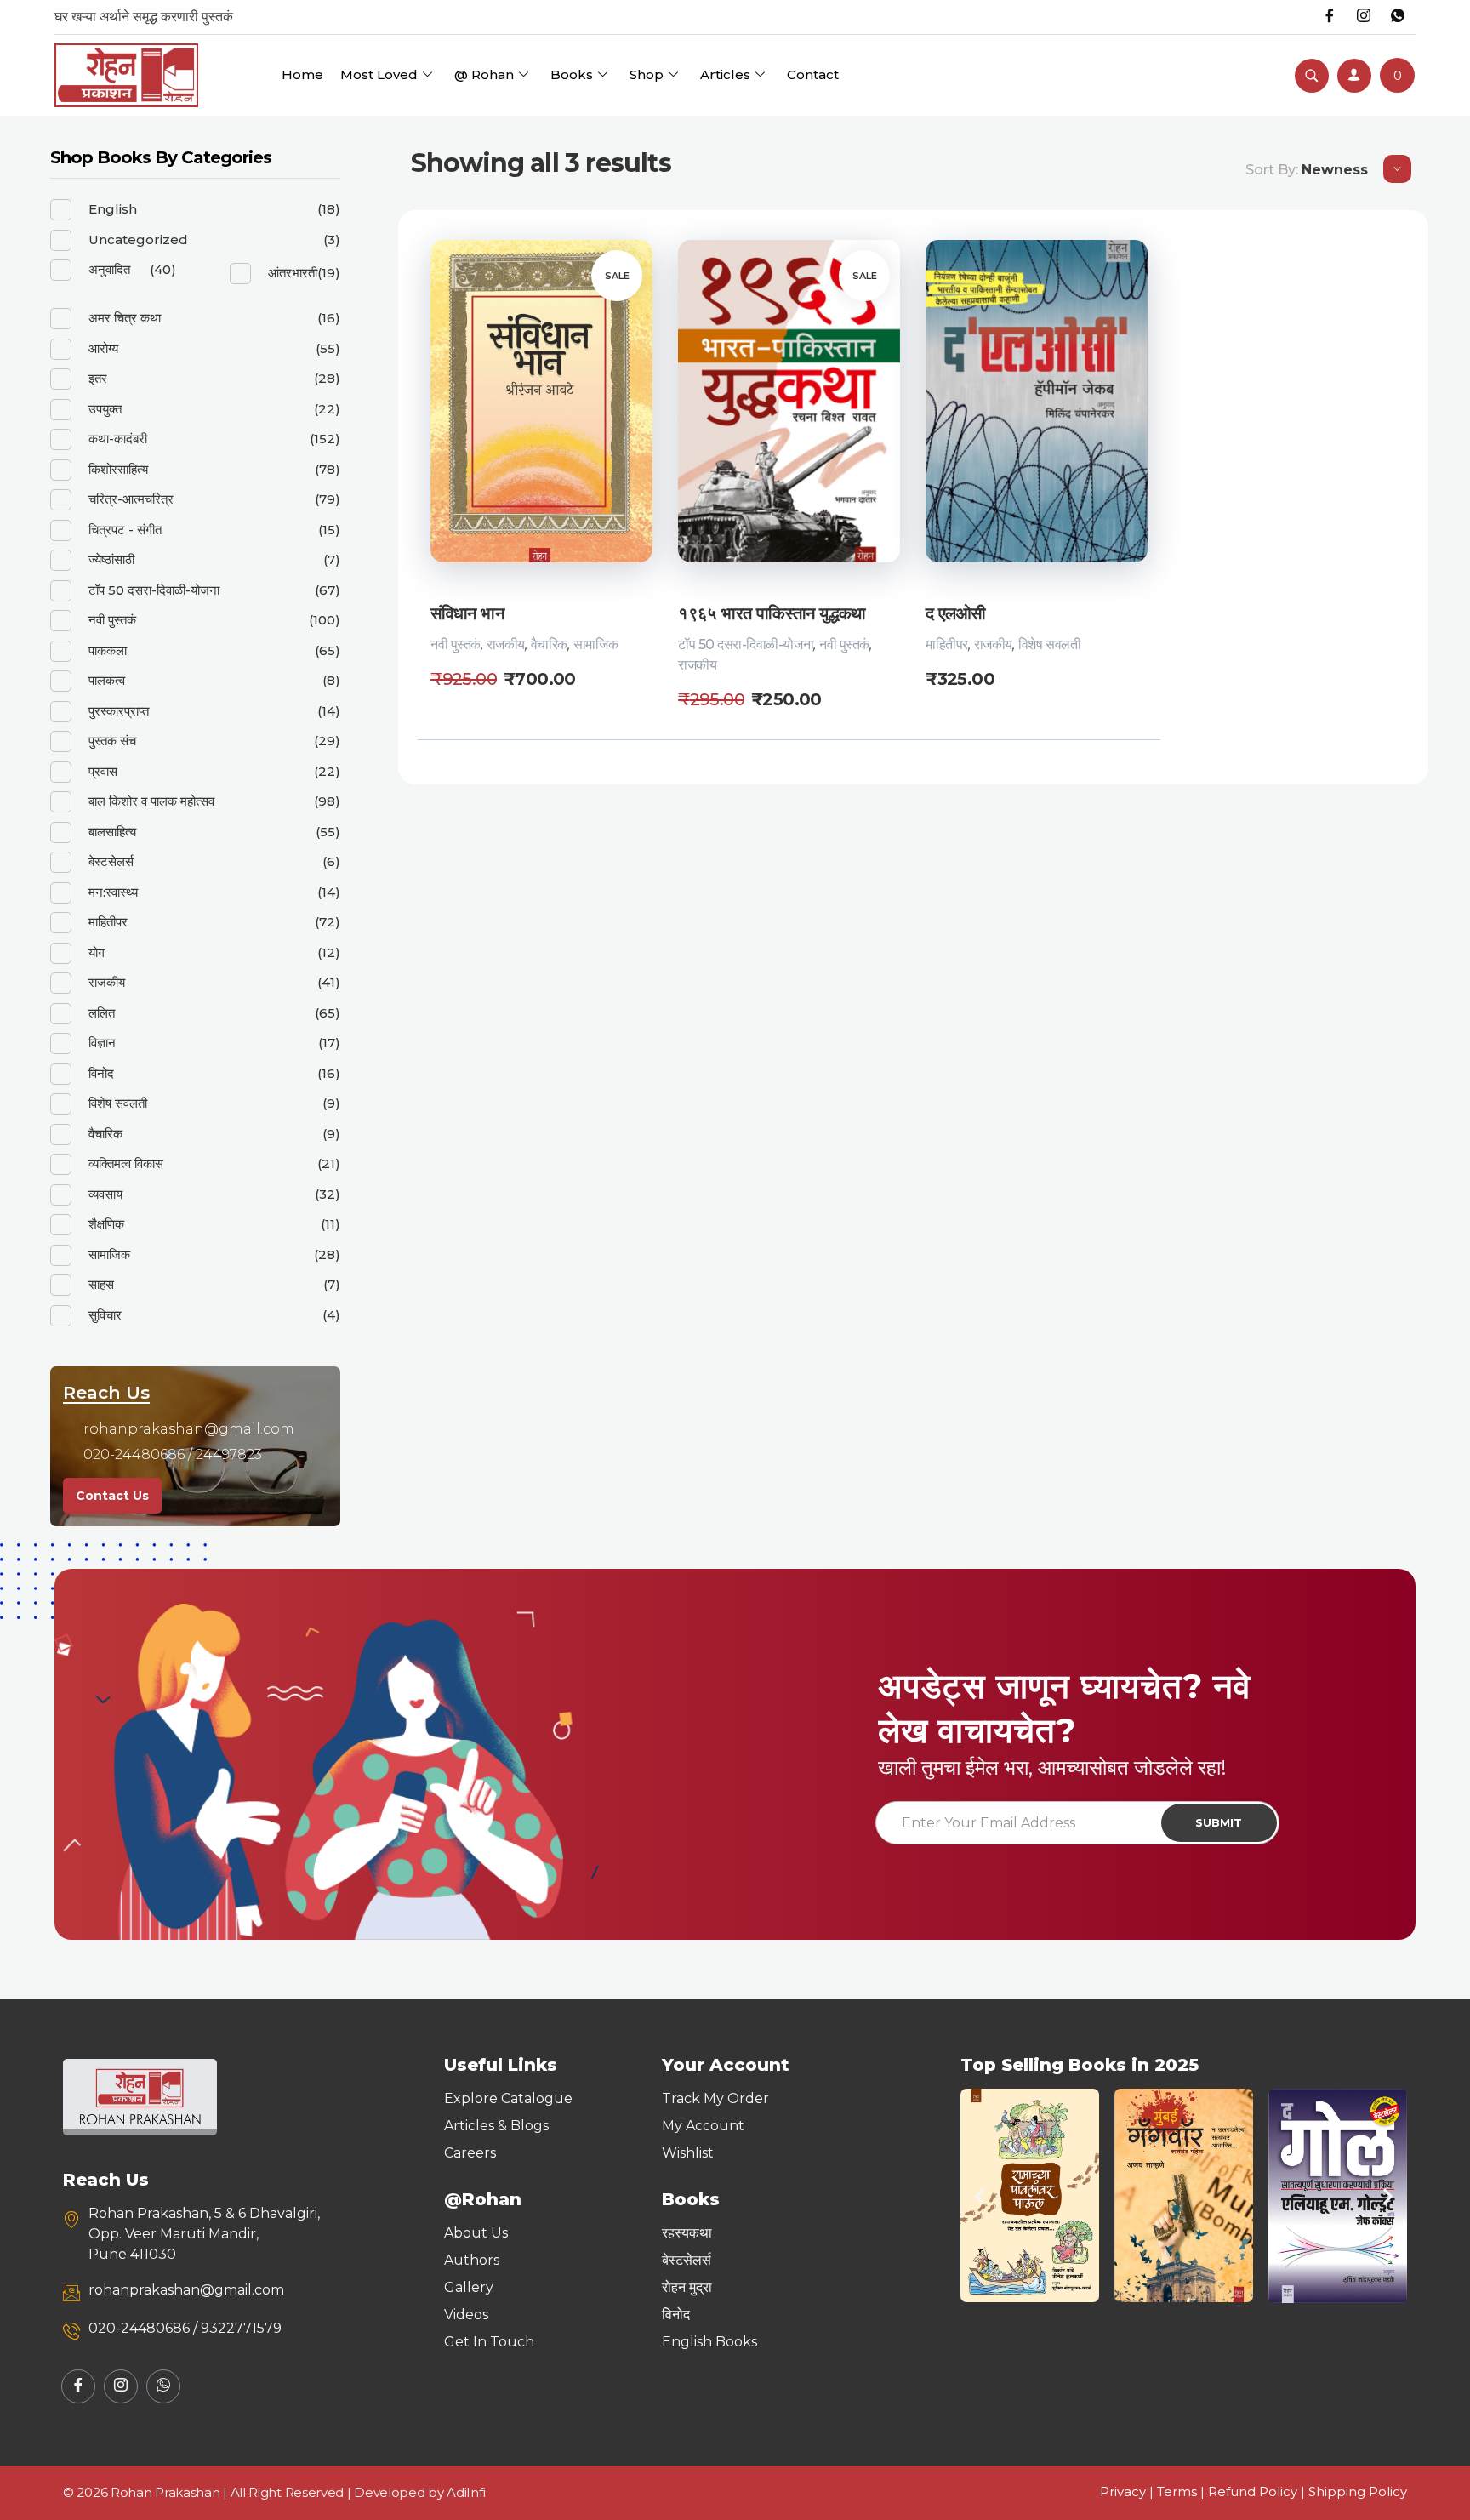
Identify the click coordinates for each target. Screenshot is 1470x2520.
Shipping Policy (1358, 2491)
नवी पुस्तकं (456, 644)
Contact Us (112, 1496)
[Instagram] (1364, 17)
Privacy (1123, 2491)
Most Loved (379, 74)
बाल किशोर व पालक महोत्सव (151, 801)
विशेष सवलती (1049, 644)
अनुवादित (109, 269)
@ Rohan (484, 74)
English (113, 209)
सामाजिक (595, 644)
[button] (980, 2195)
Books (572, 74)
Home (302, 74)
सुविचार (105, 1315)
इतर (98, 378)
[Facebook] (1330, 17)
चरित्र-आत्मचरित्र (131, 499)
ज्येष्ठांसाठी (111, 559)
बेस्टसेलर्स (111, 861)
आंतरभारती (293, 273)
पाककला (108, 650)
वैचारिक (549, 644)
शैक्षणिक (106, 1224)
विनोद (101, 1073)
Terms (1177, 2491)
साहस (101, 1284)
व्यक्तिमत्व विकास (126, 1163)
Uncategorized (138, 239)
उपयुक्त (105, 409)
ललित (102, 1013)
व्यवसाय (105, 1194)
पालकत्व (107, 680)
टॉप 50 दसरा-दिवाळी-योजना (746, 644)
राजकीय (506, 644)
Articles (725, 74)
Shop (647, 74)
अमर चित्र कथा (125, 318)
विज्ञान (102, 1043)
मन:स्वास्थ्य (113, 892)
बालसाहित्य (112, 832)
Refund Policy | (1258, 2491)
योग (97, 952)
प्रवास (103, 771)
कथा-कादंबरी (118, 439)
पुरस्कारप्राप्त (119, 711)
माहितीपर (947, 644)
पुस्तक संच (112, 741)
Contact (813, 74)
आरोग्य (103, 348)
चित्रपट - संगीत (125, 530)
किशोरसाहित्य (118, 469)
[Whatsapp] (1398, 17)
